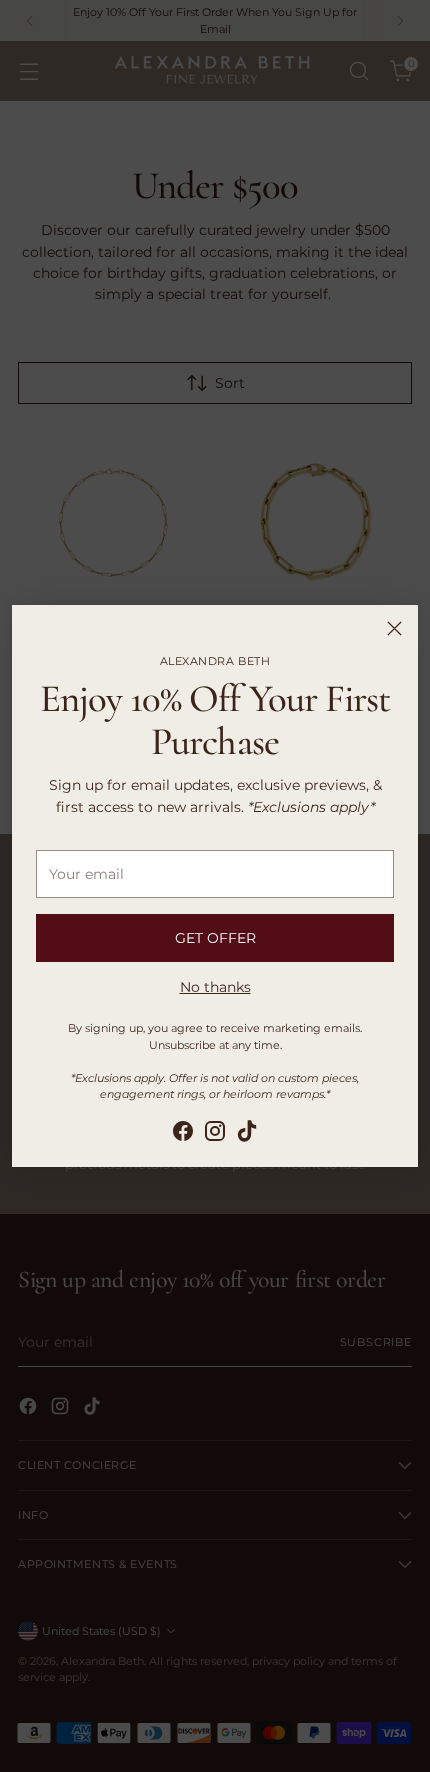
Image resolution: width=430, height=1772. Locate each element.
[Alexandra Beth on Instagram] (215, 1134)
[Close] (394, 628)
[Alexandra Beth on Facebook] (183, 1134)
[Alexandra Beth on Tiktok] (247, 1134)
